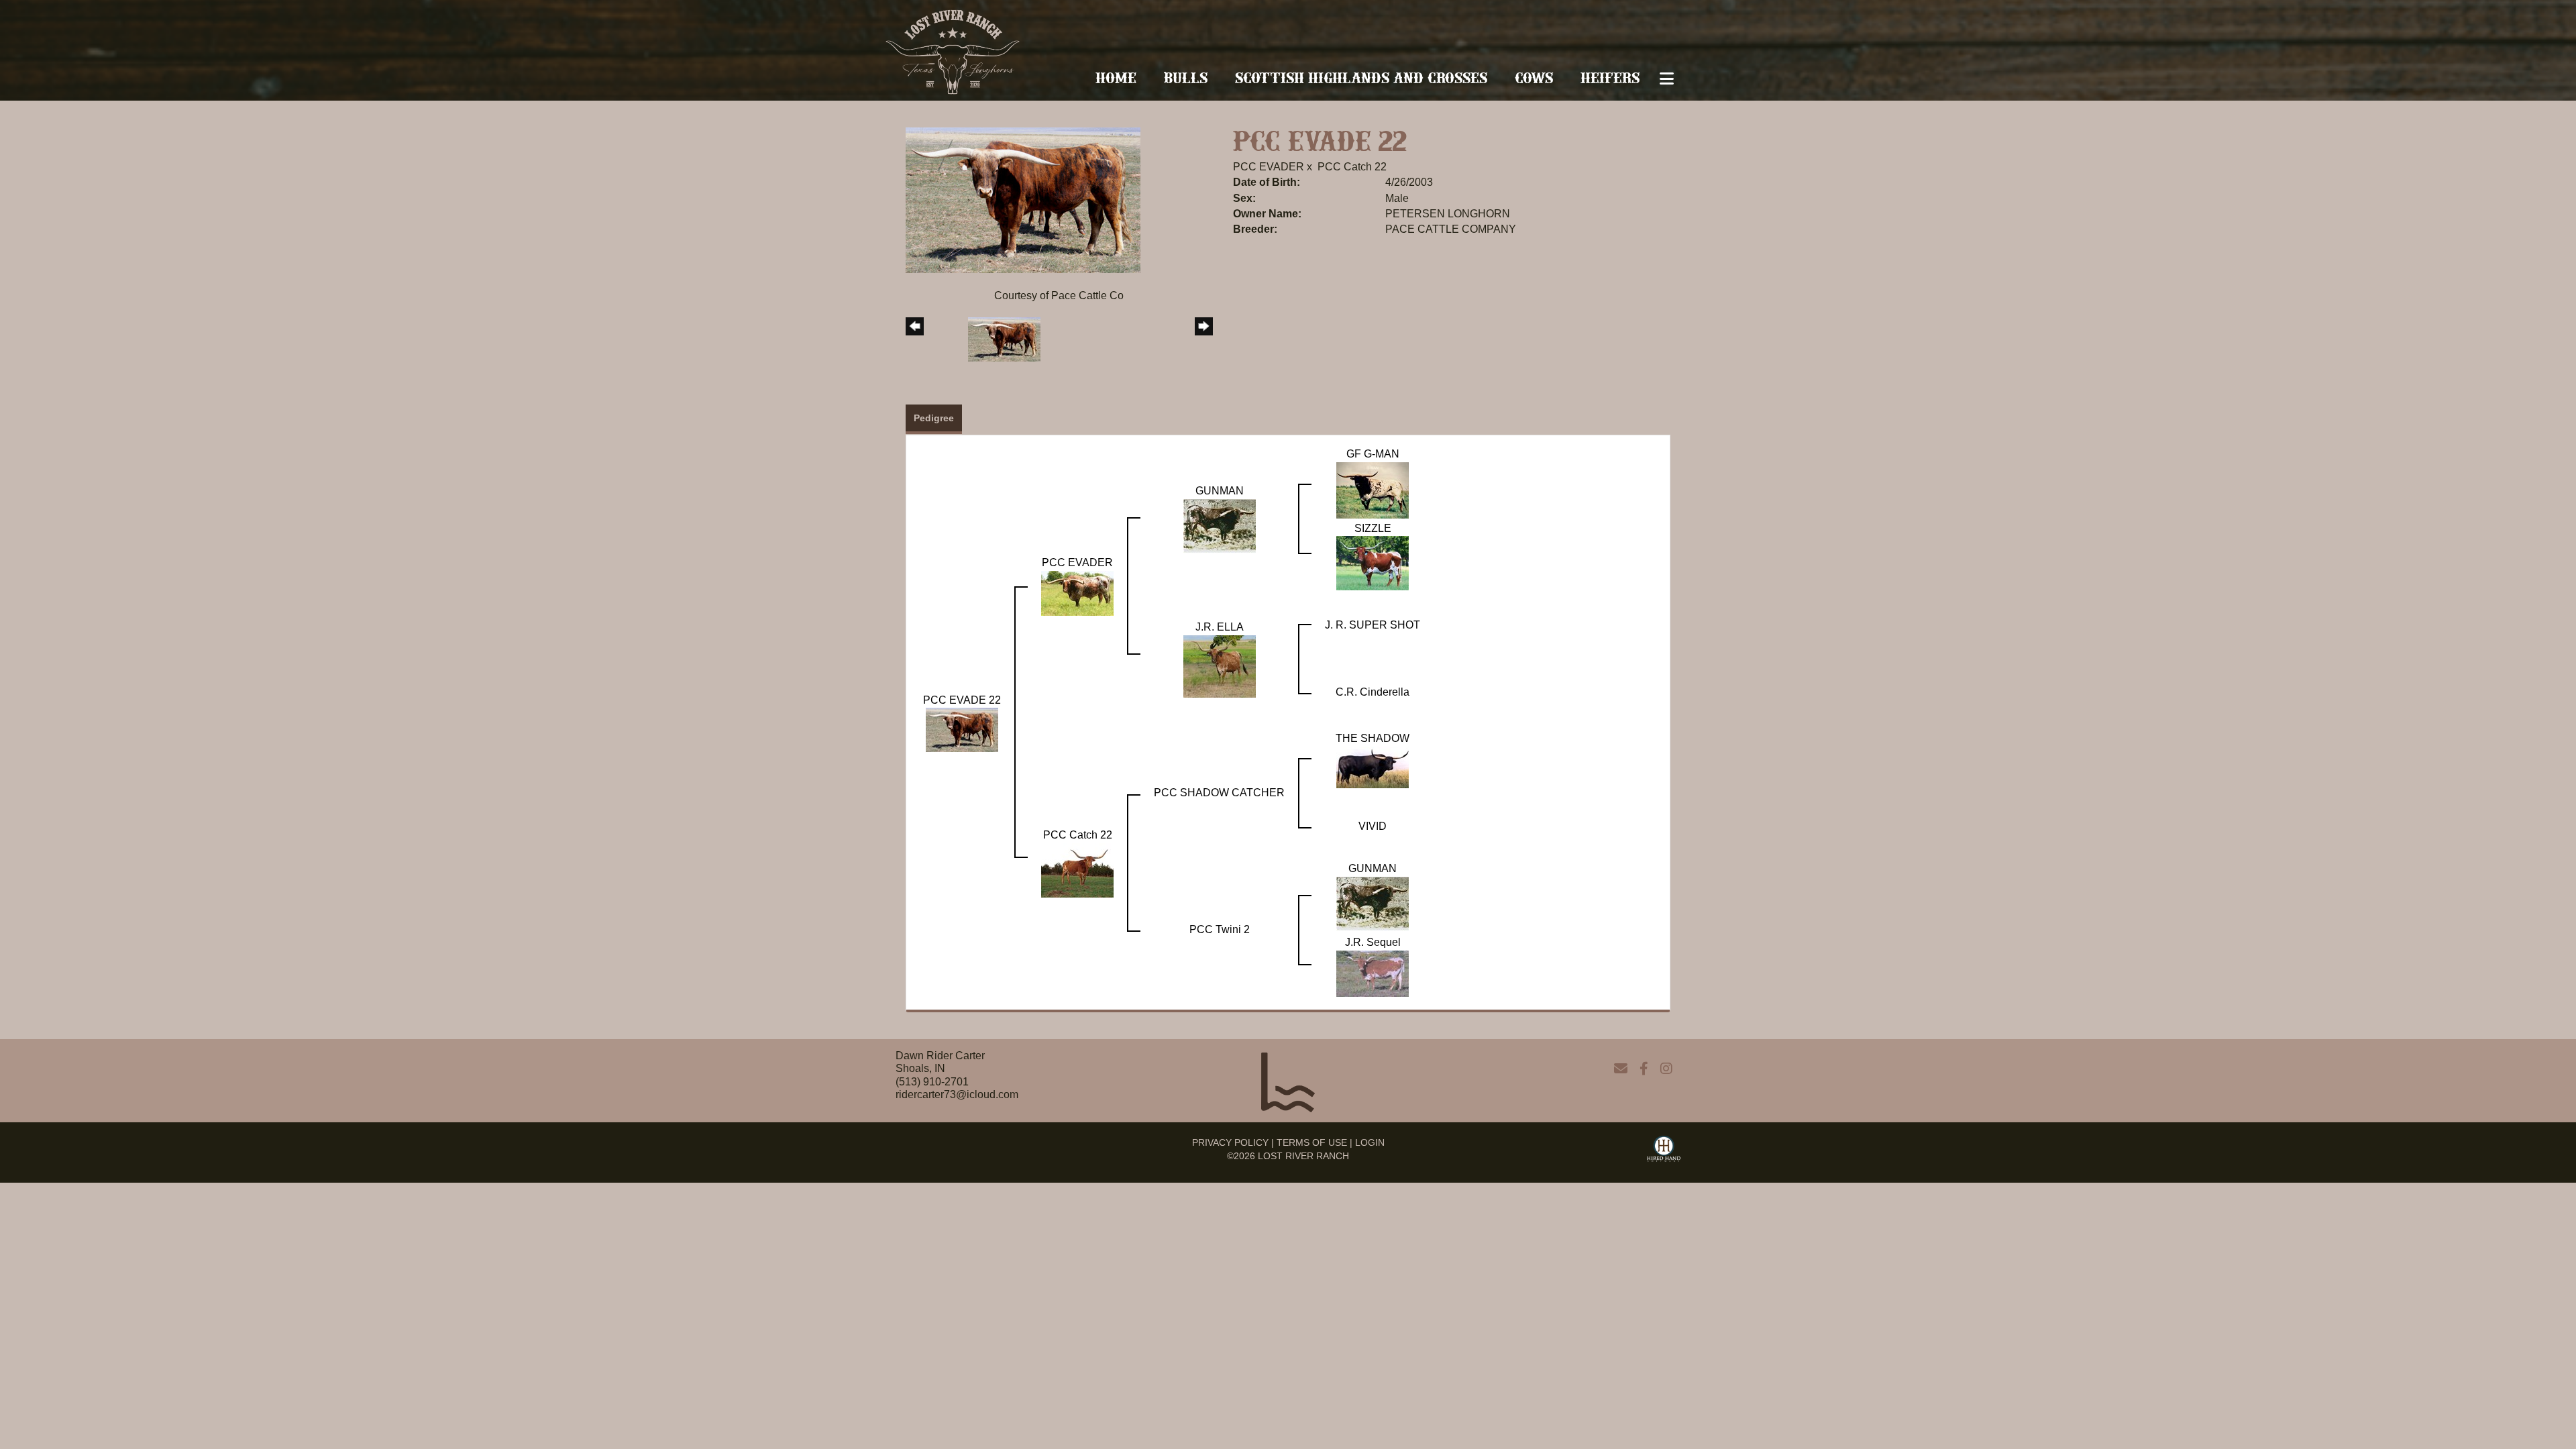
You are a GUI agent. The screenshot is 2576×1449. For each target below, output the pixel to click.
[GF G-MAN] (1373, 489)
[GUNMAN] (1220, 526)
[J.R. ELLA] (1220, 666)
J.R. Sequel (1373, 942)
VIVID (1373, 826)
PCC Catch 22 (1352, 167)
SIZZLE (1373, 528)
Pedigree (934, 418)
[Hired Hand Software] (1664, 1150)
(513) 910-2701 (932, 1082)
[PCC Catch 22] (1077, 870)
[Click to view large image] (1023, 200)
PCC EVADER (1269, 167)
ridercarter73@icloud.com (957, 1094)
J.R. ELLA (1220, 627)
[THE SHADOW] (1373, 766)
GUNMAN (1220, 491)
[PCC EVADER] (1077, 593)
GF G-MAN (1373, 454)
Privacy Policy (1230, 1142)
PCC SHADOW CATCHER (1219, 793)
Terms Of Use (1312, 1142)
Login (1370, 1142)
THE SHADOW (1373, 738)
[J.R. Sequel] (1373, 973)
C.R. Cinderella (1373, 692)
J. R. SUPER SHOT (1373, 625)
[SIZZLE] (1373, 562)
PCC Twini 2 (1220, 929)
